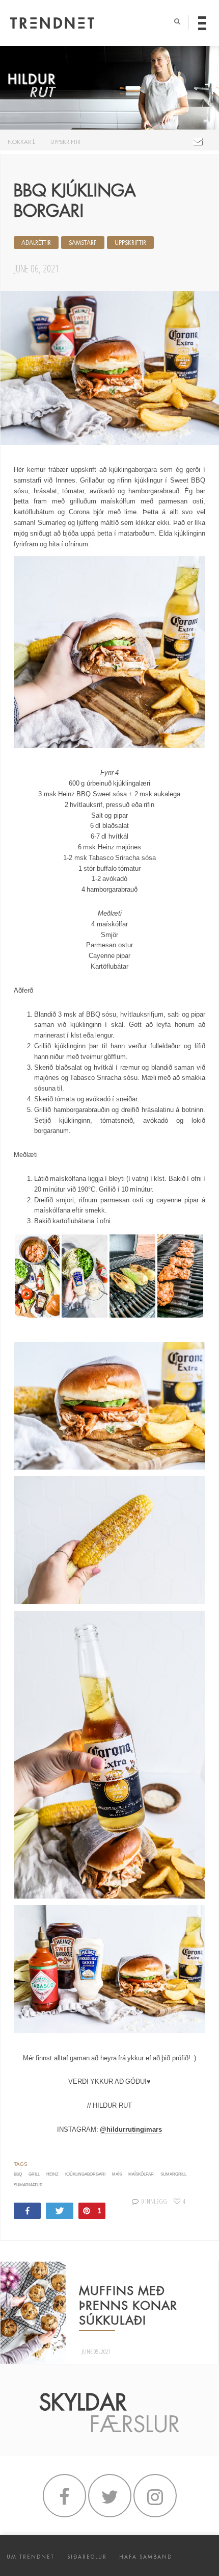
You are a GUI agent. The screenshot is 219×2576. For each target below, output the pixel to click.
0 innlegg (154, 2201)
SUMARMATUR (28, 2185)
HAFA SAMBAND (146, 2557)
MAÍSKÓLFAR (141, 2174)
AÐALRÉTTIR (36, 243)
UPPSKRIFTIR (65, 142)
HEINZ (52, 2174)
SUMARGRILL (173, 2174)
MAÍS (117, 2174)
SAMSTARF (83, 243)
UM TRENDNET (31, 2557)
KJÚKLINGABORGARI (85, 2174)
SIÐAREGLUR (87, 2557)
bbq (18, 2174)
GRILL (34, 2174)
